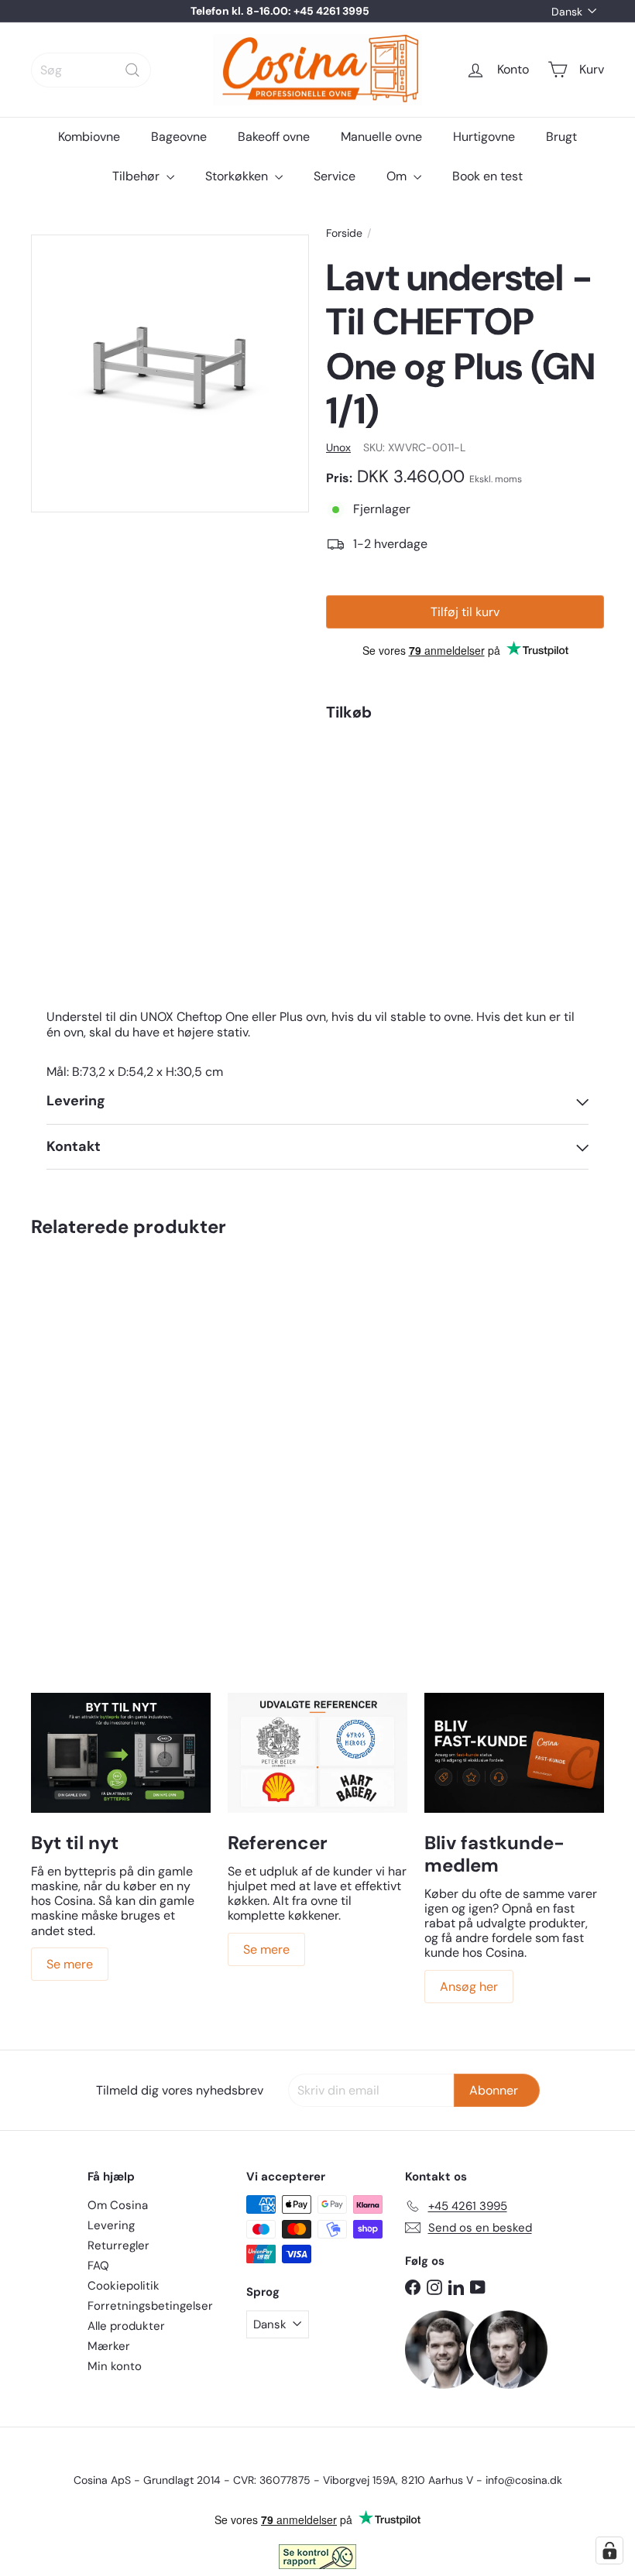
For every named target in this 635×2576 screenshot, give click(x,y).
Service (335, 176)
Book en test (487, 176)
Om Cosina (118, 2205)
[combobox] (91, 70)
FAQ (98, 2266)
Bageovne (179, 137)
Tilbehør (137, 176)
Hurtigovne (484, 137)
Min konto (115, 2366)
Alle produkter (126, 2326)
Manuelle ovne (381, 137)
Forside (344, 233)
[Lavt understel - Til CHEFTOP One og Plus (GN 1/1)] (465, 807)
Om (398, 176)
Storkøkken (238, 176)
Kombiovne (89, 137)
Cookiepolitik (124, 2286)
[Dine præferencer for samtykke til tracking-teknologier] (609, 2550)
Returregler (118, 2245)
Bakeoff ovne (274, 137)
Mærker (109, 2346)
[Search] (132, 70)
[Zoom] (170, 373)
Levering (111, 2225)
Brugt (561, 137)
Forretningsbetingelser (150, 2306)
